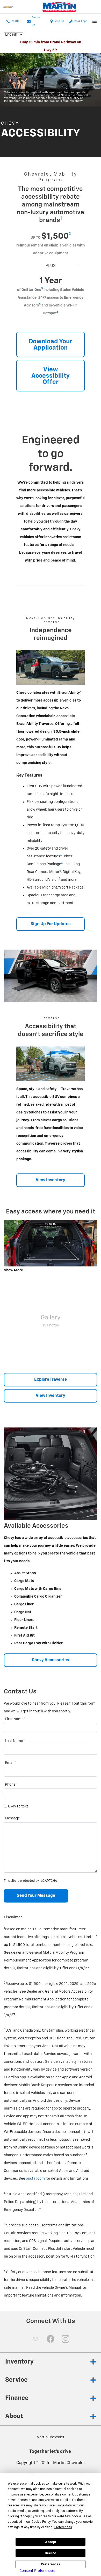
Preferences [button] (63, 2527)
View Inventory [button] (51, 1180)
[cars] (35, 2339)
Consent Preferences (37, 2571)
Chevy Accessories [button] (51, 1660)
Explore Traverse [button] (51, 1380)
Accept (51, 2542)
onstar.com (35, 2179)
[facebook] (51, 2339)
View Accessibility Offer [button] (51, 376)
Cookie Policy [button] (41, 2522)
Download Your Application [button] (51, 345)
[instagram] (66, 2339)
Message (13, 1818)
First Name (15, 1719)
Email (10, 1763)
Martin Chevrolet (69, 2463)
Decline (51, 2553)
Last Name (15, 1741)
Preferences (51, 2564)
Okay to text (18, 1806)
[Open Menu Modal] (95, 21)
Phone (10, 1785)
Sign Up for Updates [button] (51, 924)
